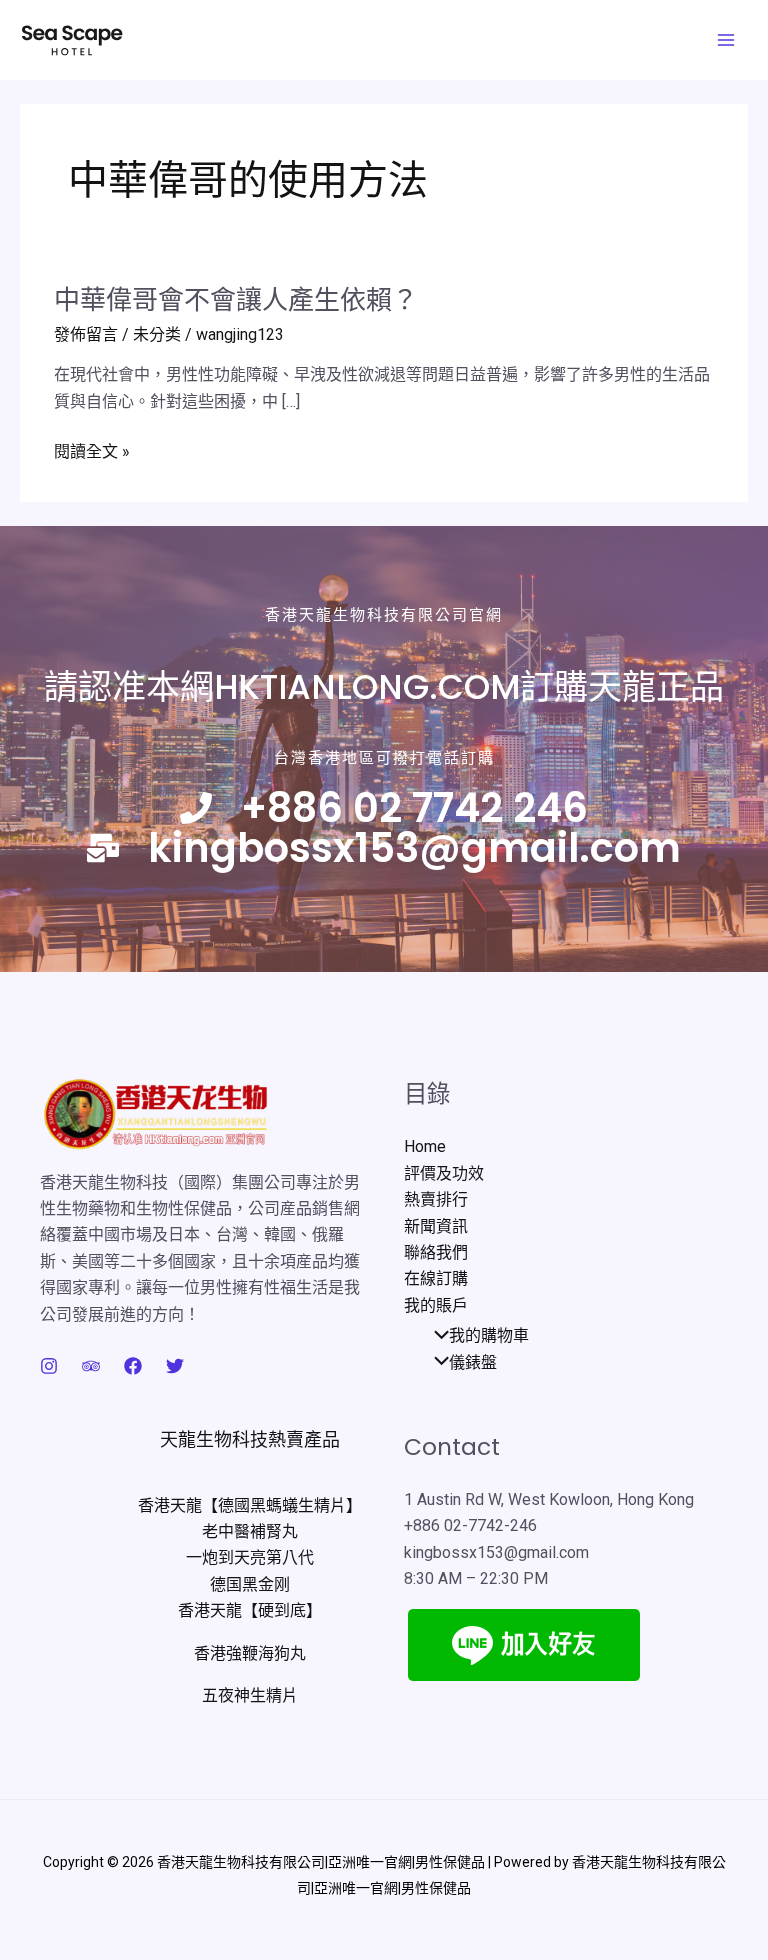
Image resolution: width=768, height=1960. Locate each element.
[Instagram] (49, 1366)
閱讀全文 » (92, 452)
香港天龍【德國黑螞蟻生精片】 (250, 1505)
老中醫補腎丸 (250, 1531)
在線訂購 (436, 1278)
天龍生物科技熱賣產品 (250, 1439)
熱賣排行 (436, 1199)
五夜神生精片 (250, 1695)
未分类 (157, 334)
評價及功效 (444, 1173)
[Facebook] (133, 1366)
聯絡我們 (436, 1252)
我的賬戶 (436, 1305)
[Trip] (91, 1366)
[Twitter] (175, 1366)
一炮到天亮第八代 (250, 1557)
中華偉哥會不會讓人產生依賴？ (236, 300)
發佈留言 (86, 334)
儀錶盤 (473, 1362)
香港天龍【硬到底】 (250, 1610)
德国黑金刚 (250, 1584)
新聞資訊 (436, 1226)
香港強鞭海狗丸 (250, 1653)
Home (425, 1146)
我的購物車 (489, 1335)
